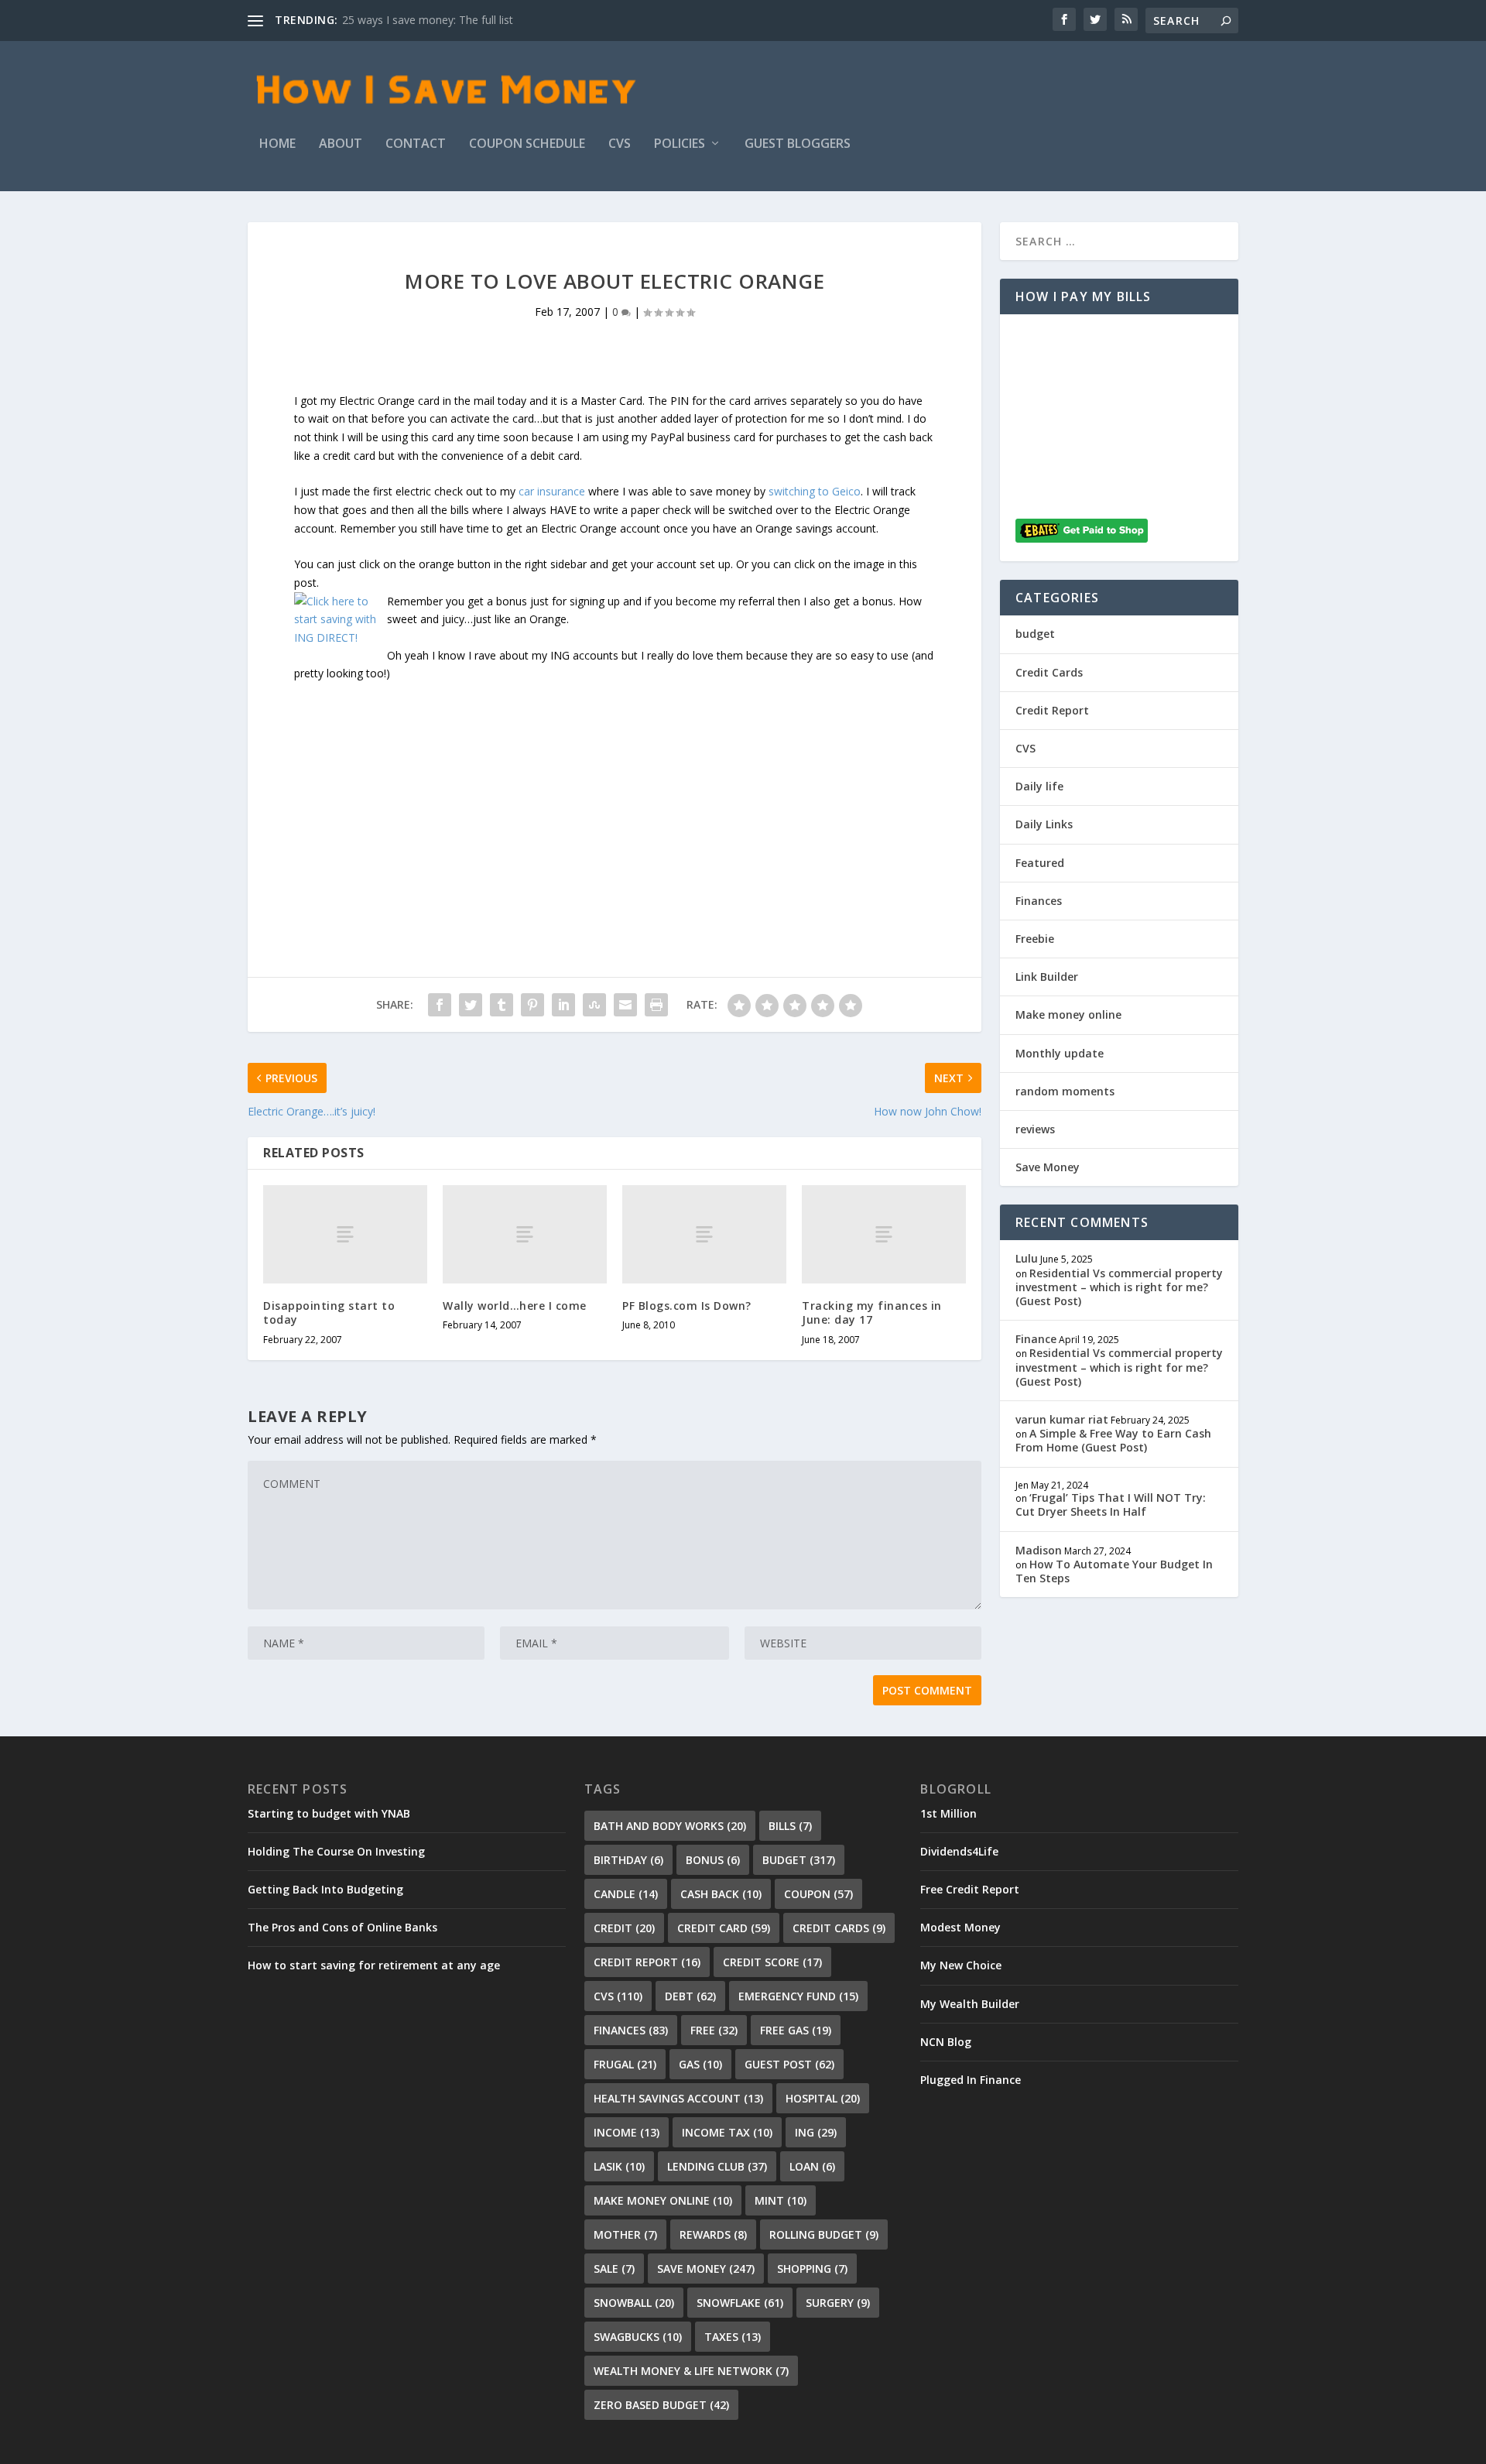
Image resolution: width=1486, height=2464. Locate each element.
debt (690, 1996)
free (714, 2030)
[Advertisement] (615, 791)
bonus (713, 1860)
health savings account (678, 2098)
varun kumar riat (1062, 1419)
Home (277, 144)
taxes (733, 2337)
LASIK (619, 2166)
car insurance (552, 491)
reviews (1035, 1129)
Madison (1039, 1550)
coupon (818, 1894)
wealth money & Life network (691, 2371)
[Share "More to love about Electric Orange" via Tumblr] (502, 1005)
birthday (628, 1860)
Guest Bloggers (798, 144)
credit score (772, 1962)
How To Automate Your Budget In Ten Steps (1114, 1571)
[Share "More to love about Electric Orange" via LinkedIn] (563, 1005)
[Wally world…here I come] (525, 1234)
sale (614, 2269)
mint (781, 2200)
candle (626, 1894)
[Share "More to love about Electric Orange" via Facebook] (440, 1005)
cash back (721, 1894)
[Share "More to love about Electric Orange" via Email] (625, 1005)
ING (816, 2132)
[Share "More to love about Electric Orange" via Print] (656, 1005)
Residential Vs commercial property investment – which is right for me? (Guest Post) (1119, 1287)
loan (812, 2166)
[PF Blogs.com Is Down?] (704, 1234)
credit (624, 1928)
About (341, 144)
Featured (1040, 863)
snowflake (740, 2303)
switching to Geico (815, 491)
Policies (680, 144)
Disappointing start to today (329, 1313)
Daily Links (1044, 824)
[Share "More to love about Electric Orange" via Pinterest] (532, 1005)
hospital (823, 2098)
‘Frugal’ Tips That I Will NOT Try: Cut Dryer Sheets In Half (1111, 1504)
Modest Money (960, 1927)
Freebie (1035, 939)
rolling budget (824, 2234)
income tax (727, 2132)
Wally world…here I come (515, 1306)
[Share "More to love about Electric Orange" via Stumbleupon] (594, 1005)
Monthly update (1060, 1053)
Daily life (1039, 786)
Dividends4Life (959, 1851)
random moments (1065, 1091)
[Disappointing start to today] (345, 1234)
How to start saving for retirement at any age (374, 1965)
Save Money (1048, 1167)
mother (625, 2234)
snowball (634, 2303)
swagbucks (638, 2337)
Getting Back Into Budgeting (325, 1889)
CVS (620, 144)
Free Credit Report (970, 1889)
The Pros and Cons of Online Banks (342, 1927)
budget (1035, 634)
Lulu (1027, 1258)
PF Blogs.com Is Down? (687, 1306)
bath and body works (670, 1826)
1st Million (948, 1813)
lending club (717, 2166)
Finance (1036, 1339)
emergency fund (798, 1996)
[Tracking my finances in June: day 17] (884, 1234)
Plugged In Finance (971, 2080)
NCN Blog (946, 2042)
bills (790, 1826)
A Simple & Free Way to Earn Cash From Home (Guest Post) (1113, 1440)
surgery (838, 2303)
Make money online (1068, 1014)
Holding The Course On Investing (336, 1851)
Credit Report (1052, 710)
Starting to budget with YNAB (329, 1813)
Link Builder (1047, 977)
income (627, 2132)
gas (700, 2064)
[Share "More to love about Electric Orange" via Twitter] (471, 1005)
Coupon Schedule (527, 144)
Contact (416, 144)
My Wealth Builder (970, 2004)
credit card (724, 1928)
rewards (713, 2234)
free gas (796, 2030)
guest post (789, 2064)
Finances (1039, 901)
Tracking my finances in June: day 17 (872, 1313)
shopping (812, 2269)
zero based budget (661, 2405)
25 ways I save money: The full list (428, 20)
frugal (625, 2064)
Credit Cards (1049, 672)
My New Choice (961, 1965)
